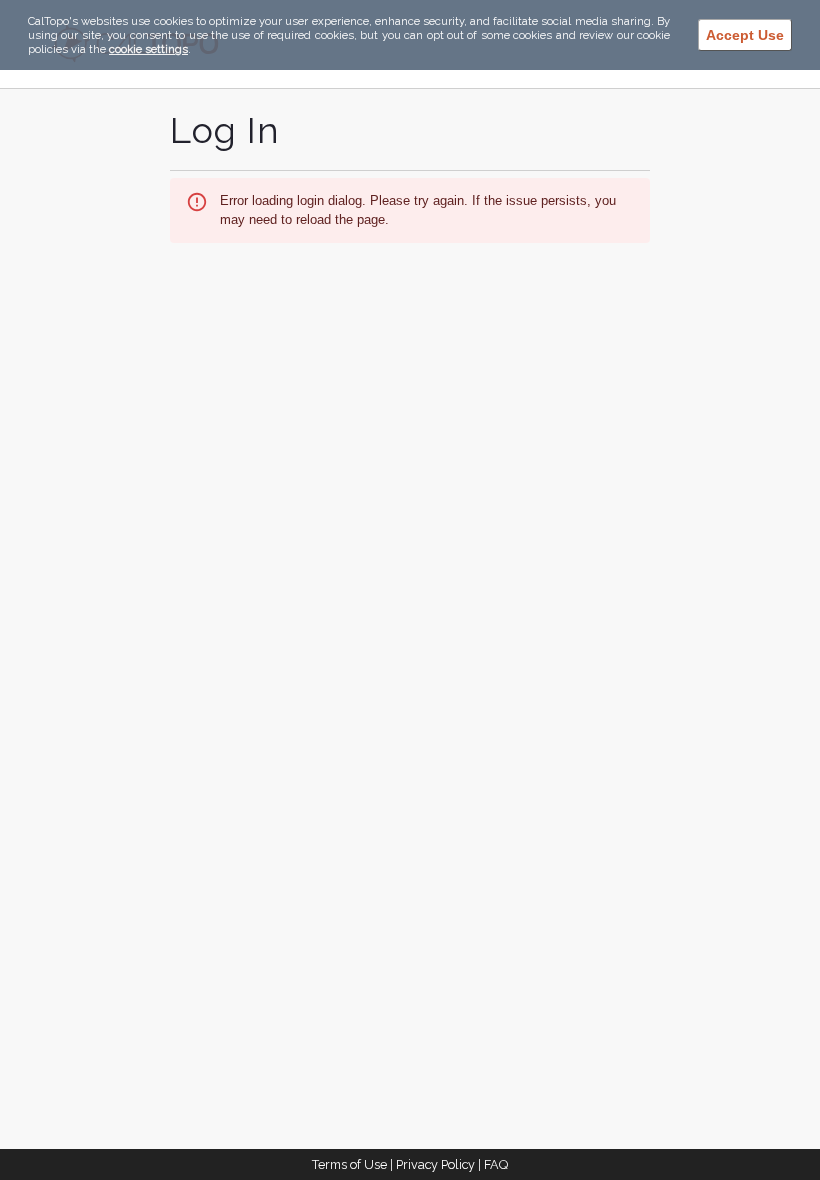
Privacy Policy (435, 1164)
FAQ (496, 1164)
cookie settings (148, 49)
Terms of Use (349, 1164)
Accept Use (745, 35)
